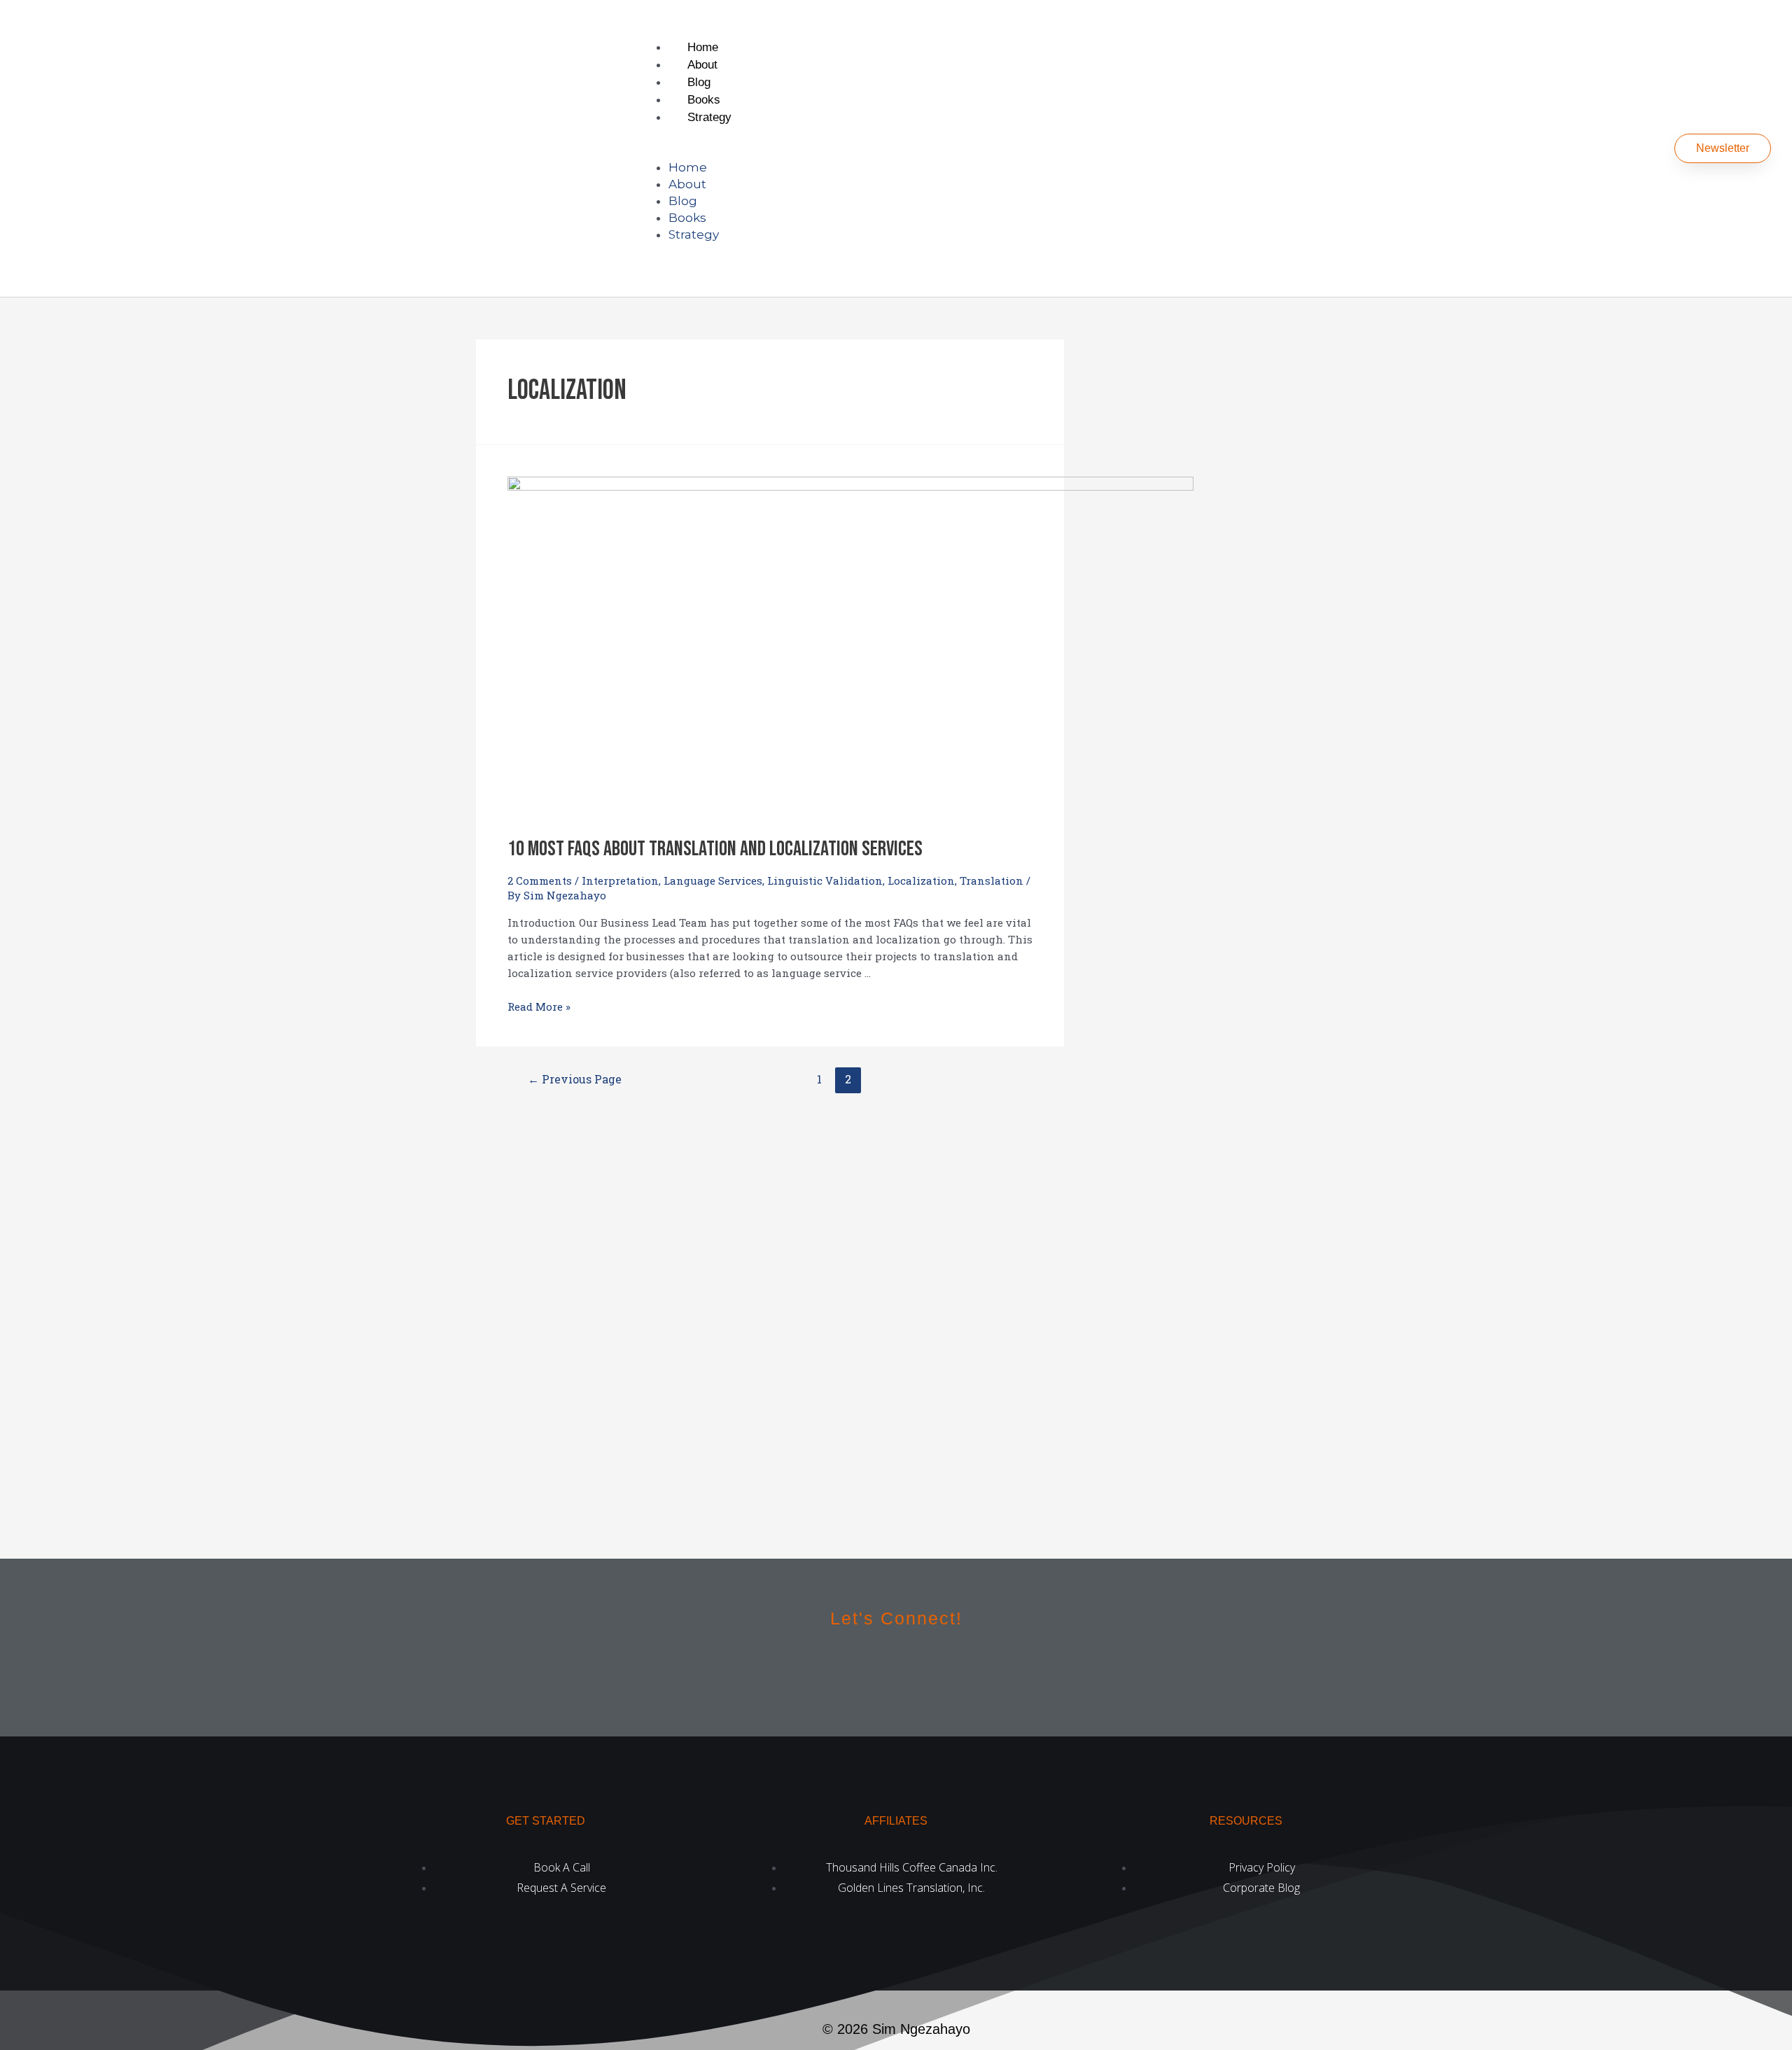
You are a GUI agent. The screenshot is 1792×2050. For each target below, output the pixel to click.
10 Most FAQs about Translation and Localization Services (715, 849)
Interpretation (620, 880)
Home (703, 47)
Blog (699, 82)
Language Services (713, 880)
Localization (921, 880)
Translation (992, 880)
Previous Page (575, 1079)
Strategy (709, 117)
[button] (1060, 150)
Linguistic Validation (825, 880)
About (702, 65)
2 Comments (540, 880)
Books (704, 100)
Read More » (539, 1006)
